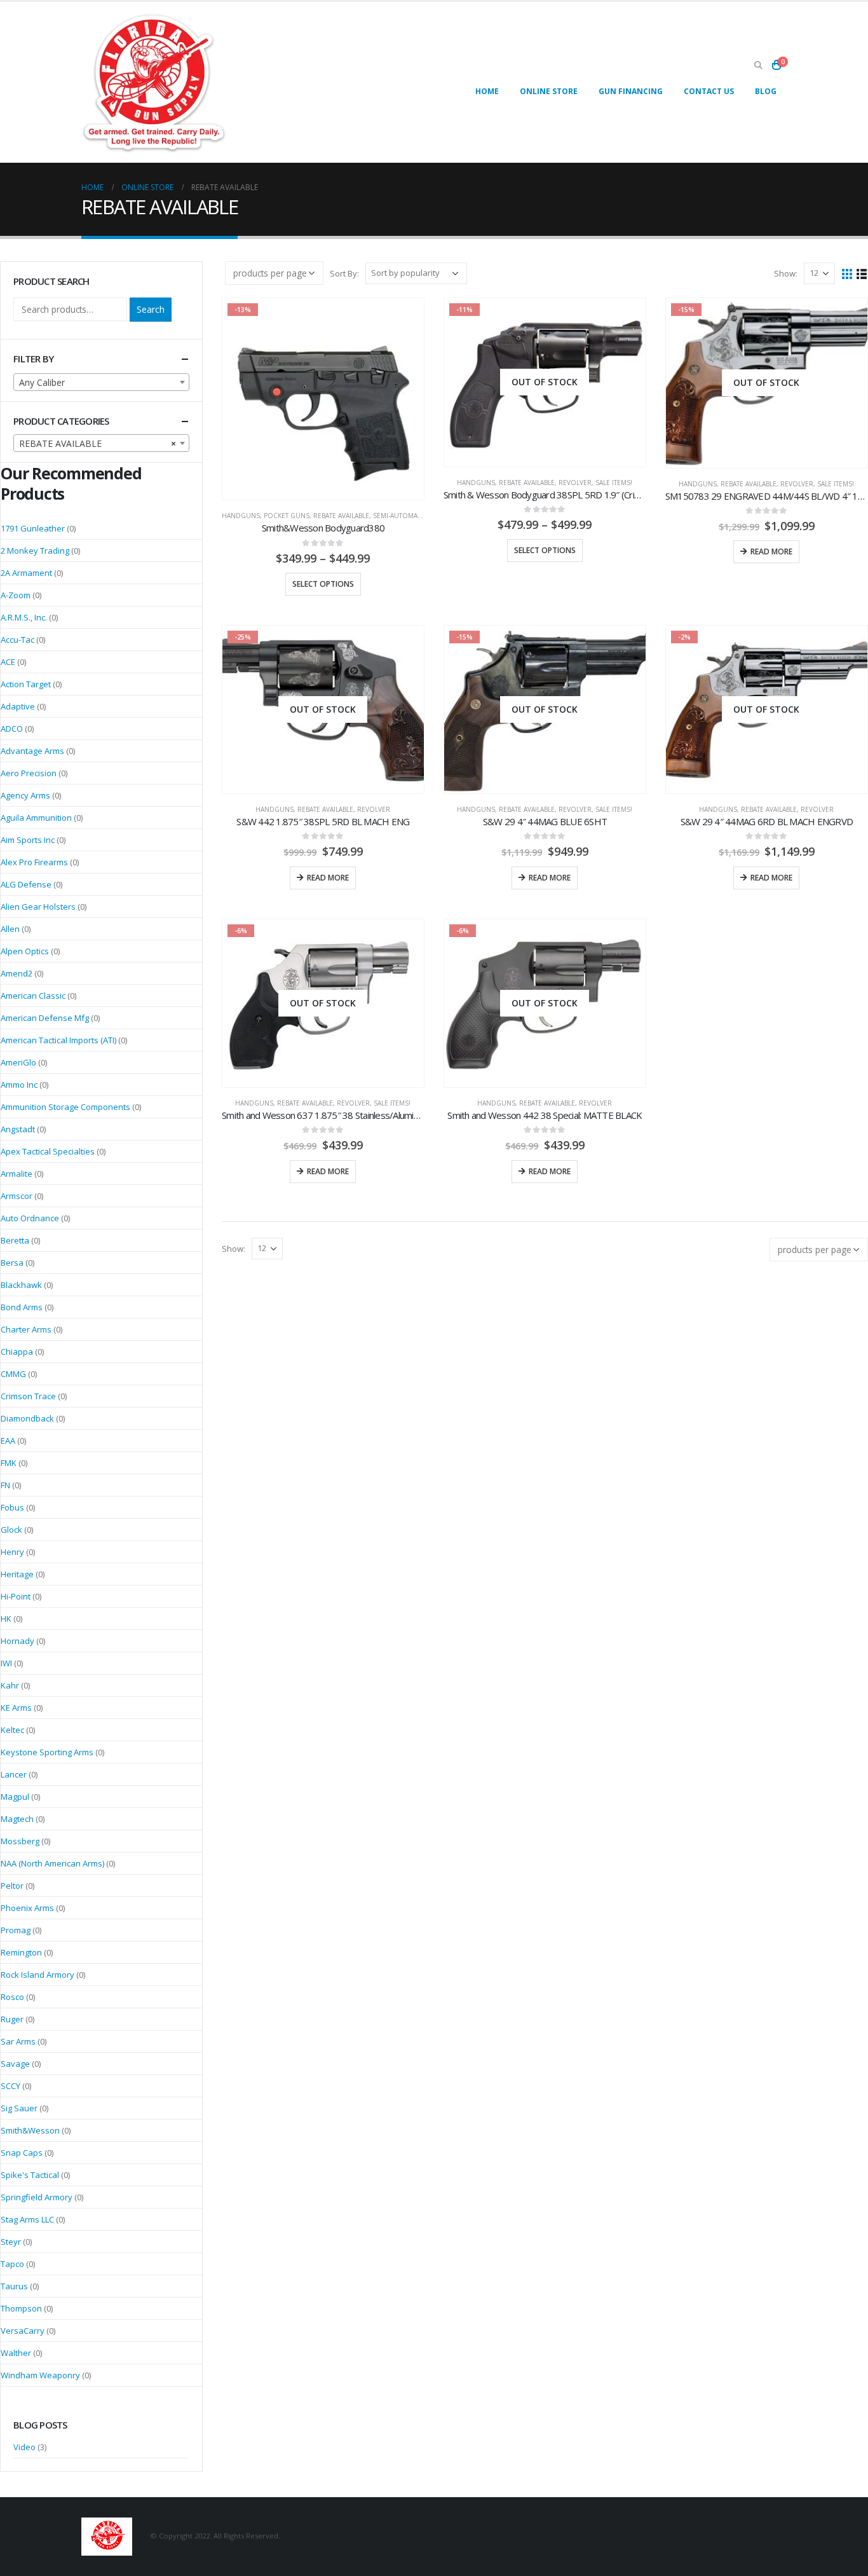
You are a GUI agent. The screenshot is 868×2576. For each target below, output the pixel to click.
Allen (10, 929)
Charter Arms (26, 1329)
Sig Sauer (19, 2108)
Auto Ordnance (30, 1218)
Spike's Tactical (30, 2175)
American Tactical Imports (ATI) (58, 1040)
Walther (16, 2353)
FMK (9, 1463)
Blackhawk (21, 1285)
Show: (786, 273)
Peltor (12, 1886)
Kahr (10, 1685)
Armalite (17, 1174)
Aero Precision (29, 773)
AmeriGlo (18, 1062)
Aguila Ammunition (36, 818)
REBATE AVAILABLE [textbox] (98, 443)
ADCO (12, 729)
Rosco (12, 1997)
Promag (16, 1930)
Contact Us (709, 91)
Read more (771, 552)
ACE (8, 662)
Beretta (15, 1240)
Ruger (12, 2019)
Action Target (26, 684)
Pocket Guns (287, 516)
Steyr (11, 2242)
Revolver (575, 483)
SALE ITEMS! (614, 483)
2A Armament (26, 573)
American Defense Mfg (45, 1018)
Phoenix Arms (27, 1908)
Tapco (12, 2264)
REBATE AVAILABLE (341, 516)
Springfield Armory (37, 2197)
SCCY (10, 2086)
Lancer (14, 1774)
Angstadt (18, 1129)
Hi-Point (16, 1596)
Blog (766, 91)
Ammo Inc (19, 1085)
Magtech (17, 1819)
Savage (15, 2064)
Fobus (12, 1507)
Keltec (12, 1730)
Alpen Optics (25, 951)
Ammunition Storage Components (65, 1107)
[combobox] (101, 382)
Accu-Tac (17, 640)
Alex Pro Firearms (34, 862)
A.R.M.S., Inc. (24, 617)
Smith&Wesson (30, 2130)
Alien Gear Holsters (38, 907)
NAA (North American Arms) (52, 1863)
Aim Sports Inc (28, 840)
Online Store (549, 91)
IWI (6, 1663)
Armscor (17, 1196)
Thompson (21, 2308)
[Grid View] (847, 273)
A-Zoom (16, 595)
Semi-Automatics (402, 516)
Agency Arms (25, 795)
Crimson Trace (28, 1396)
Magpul (15, 1797)
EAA (8, 1441)
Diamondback (27, 1418)
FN (5, 1485)
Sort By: (344, 273)
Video (24, 2447)
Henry (12, 1552)
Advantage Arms (32, 751)
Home (487, 91)
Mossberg (20, 1841)
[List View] (862, 273)
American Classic (33, 996)
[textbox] (101, 383)
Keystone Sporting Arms (47, 1752)
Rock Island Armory (37, 1975)
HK (6, 1619)
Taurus (14, 2286)
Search (151, 309)
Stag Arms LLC (27, 2219)
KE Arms (16, 1708)
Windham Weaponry (40, 2375)
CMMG (13, 1374)
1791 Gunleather (33, 528)
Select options (323, 584)
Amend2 (17, 973)
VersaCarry (23, 2331)
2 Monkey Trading (35, 551)
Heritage (17, 1574)
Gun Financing (631, 91)
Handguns (241, 516)
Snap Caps (22, 2153)
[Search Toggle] (758, 65)
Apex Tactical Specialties (48, 1151)
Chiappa (17, 1352)
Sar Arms (18, 2041)
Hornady (17, 1641)
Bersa (12, 1263)
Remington (21, 1952)
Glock (11, 1530)
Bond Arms (22, 1307)
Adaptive (18, 706)
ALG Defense (26, 884)
